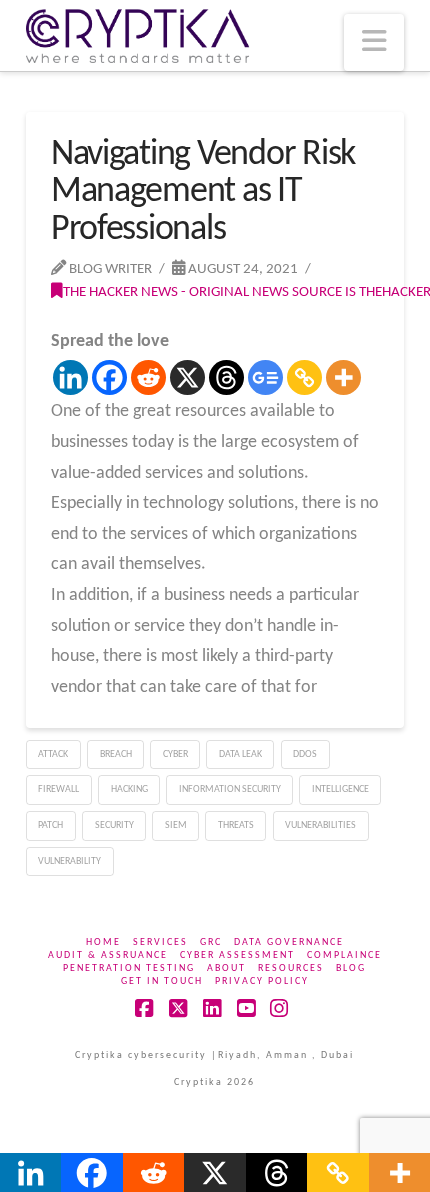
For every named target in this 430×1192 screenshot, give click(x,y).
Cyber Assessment (237, 955)
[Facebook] (109, 377)
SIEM (176, 825)
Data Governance (289, 942)
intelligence (340, 789)
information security (230, 789)
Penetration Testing (129, 968)
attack (53, 754)
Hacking (129, 789)
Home (103, 942)
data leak (240, 754)
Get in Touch (162, 981)
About (226, 968)
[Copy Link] (304, 377)
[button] (374, 42)
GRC (211, 942)
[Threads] (226, 377)
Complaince (344, 955)
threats (236, 825)
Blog (351, 968)
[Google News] (265, 377)
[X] (187, 377)
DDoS (305, 754)
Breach (116, 754)
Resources (291, 968)
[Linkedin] (70, 377)
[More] (343, 377)
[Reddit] (148, 377)
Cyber (175, 754)
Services (160, 942)
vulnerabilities (320, 825)
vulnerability (69, 861)
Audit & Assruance (108, 955)
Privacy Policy (262, 981)
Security (114, 825)
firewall (58, 789)
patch (50, 825)
